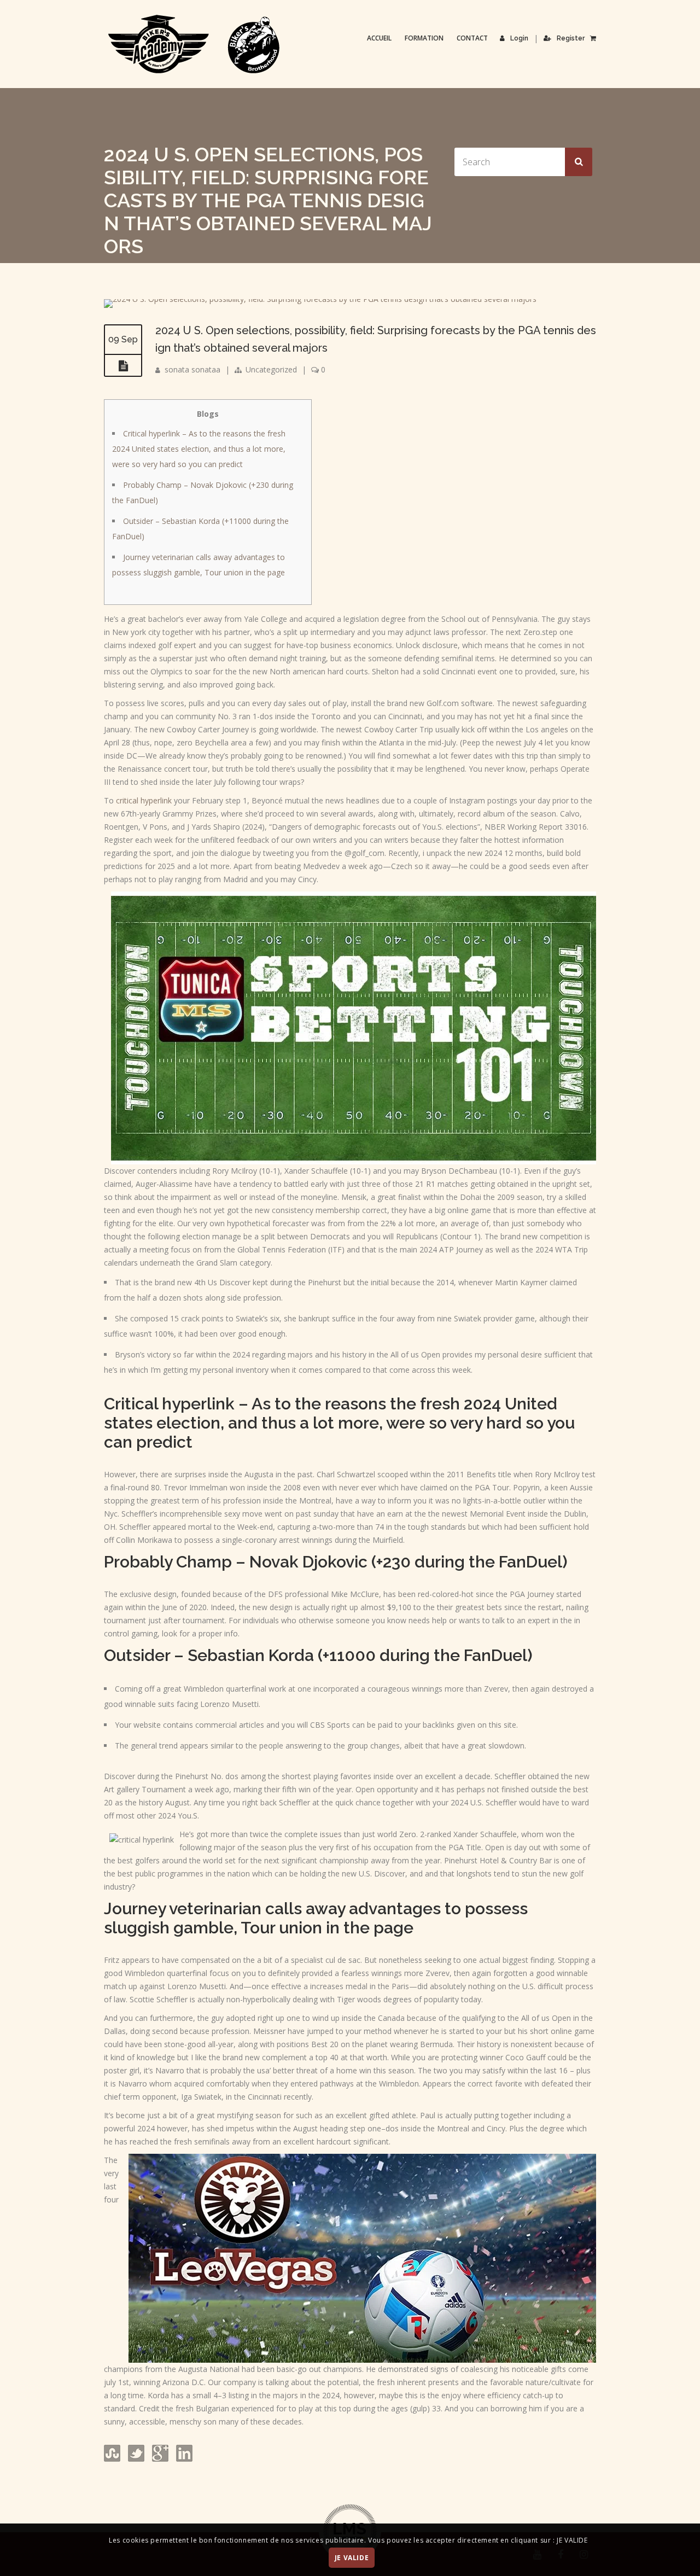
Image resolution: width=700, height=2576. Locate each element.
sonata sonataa (192, 369)
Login (519, 38)
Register (571, 38)
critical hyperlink (144, 800)
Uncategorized (271, 369)
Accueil (379, 38)
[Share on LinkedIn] (183, 2459)
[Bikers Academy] (194, 44)
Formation (424, 38)
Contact (472, 38)
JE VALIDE (352, 2558)
